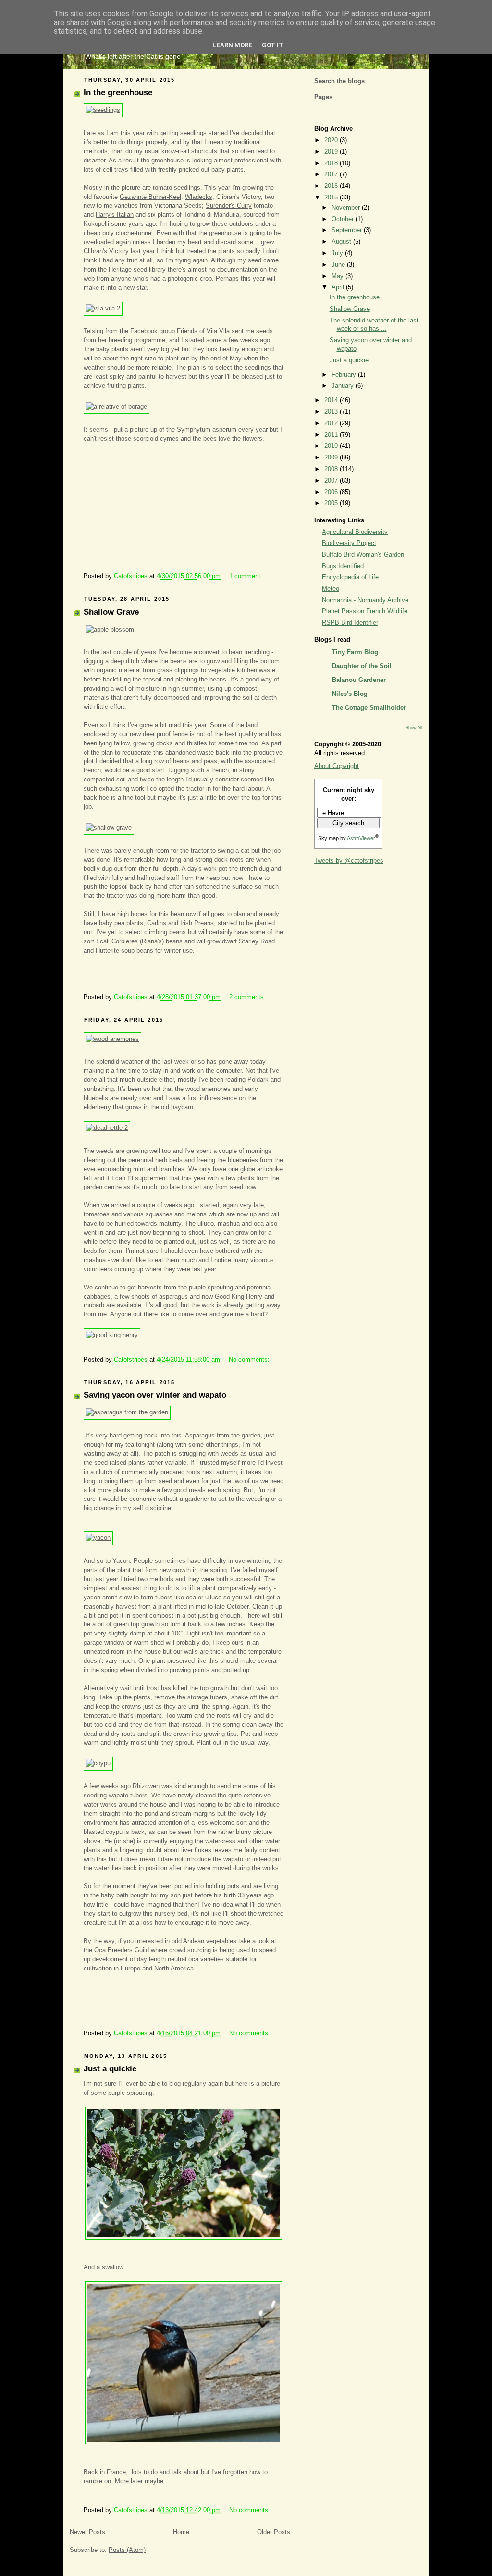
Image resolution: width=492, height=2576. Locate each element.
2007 (332, 481)
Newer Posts (87, 2532)
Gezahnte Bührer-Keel (150, 197)
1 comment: (246, 576)
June (339, 265)
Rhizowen (146, 1786)
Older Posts (274, 2532)
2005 (332, 503)
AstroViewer (361, 838)
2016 (332, 186)
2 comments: (247, 997)
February (345, 375)
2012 (332, 423)
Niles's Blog (350, 694)
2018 (332, 163)
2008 (332, 469)
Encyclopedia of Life (350, 577)
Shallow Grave (111, 612)
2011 (332, 435)
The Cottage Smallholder (369, 708)
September (348, 230)
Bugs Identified (343, 566)
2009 (332, 458)
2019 (332, 152)
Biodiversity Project (349, 543)
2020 (332, 140)
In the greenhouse (118, 93)
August (342, 242)
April (339, 287)
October (344, 219)
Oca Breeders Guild (122, 1950)
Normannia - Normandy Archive (365, 600)
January (344, 386)
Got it (273, 45)
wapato (118, 1796)
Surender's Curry (229, 206)
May (338, 276)
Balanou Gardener (359, 680)
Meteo (331, 589)
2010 (332, 446)
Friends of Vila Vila (203, 331)
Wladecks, (200, 197)
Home (181, 2532)
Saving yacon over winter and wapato (155, 1395)
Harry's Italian (115, 215)
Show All (414, 727)
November (347, 208)
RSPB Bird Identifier (350, 623)
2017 (332, 174)
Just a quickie (110, 2069)
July (338, 253)
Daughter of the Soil (362, 666)
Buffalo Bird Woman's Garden (363, 555)
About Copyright (337, 766)
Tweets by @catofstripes (349, 861)
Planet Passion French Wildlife (365, 611)
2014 (332, 400)
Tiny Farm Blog (355, 652)
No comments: (249, 1360)
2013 (332, 412)
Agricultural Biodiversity (355, 532)
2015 (332, 198)
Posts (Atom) (127, 2550)
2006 (332, 492)
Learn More (232, 45)
